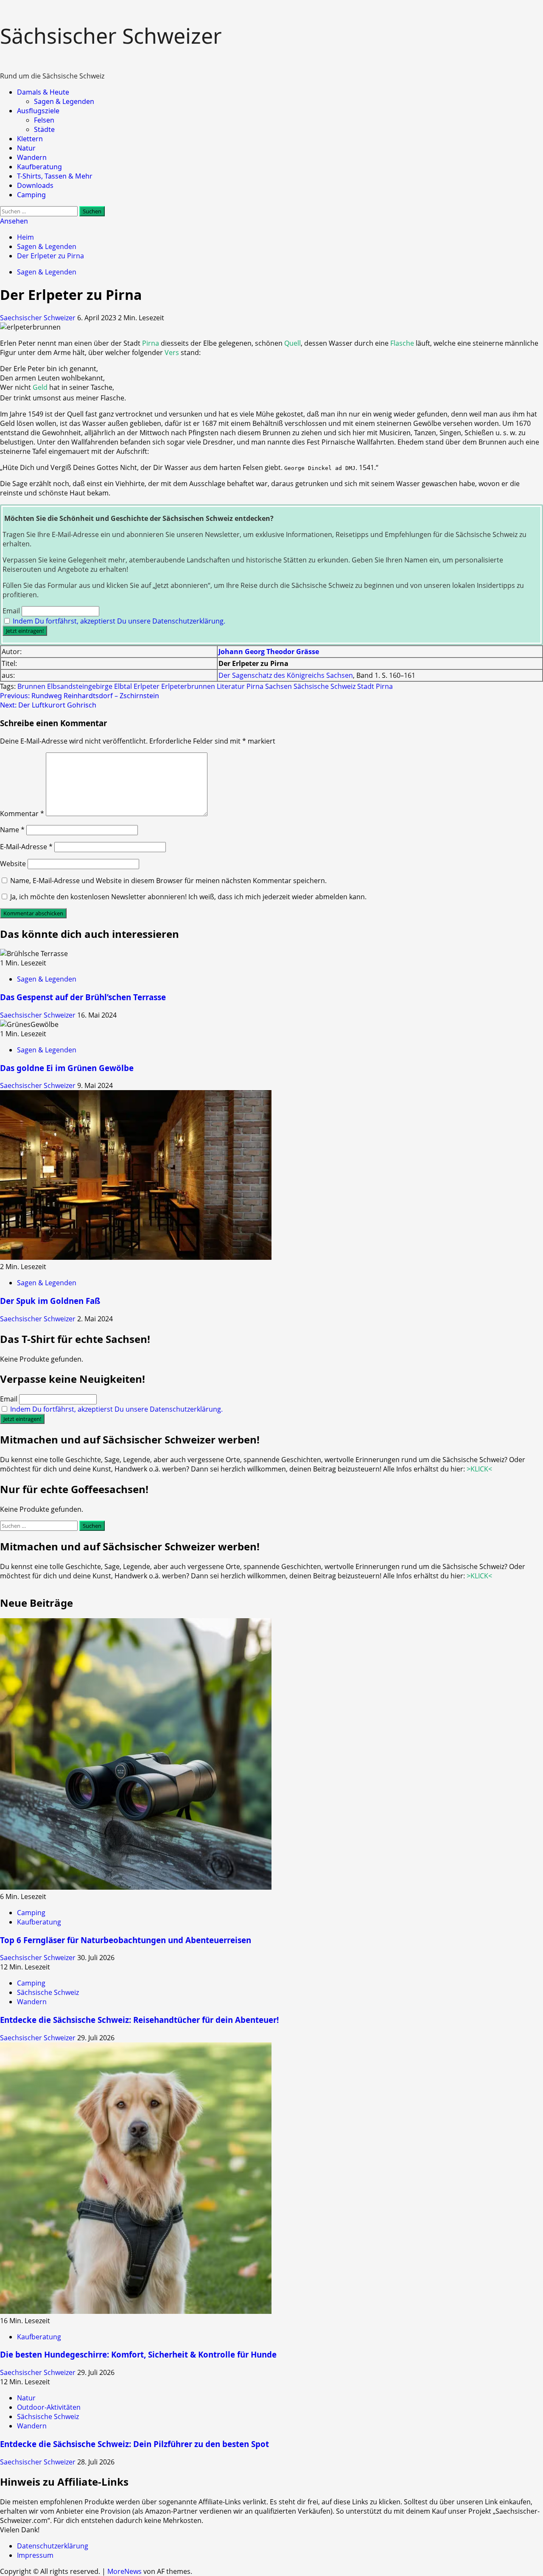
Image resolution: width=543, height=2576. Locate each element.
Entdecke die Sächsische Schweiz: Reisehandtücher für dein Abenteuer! (139, 2020)
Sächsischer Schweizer (111, 36)
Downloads (35, 185)
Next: (48, 705)
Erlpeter (147, 686)
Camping (31, 195)
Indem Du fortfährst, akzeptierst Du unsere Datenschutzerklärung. (119, 621)
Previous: (80, 696)
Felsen (44, 120)
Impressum (35, 2555)
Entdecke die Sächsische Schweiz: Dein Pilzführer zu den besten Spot (134, 2444)
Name (12, 830)
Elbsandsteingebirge (80, 686)
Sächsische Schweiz (325, 686)
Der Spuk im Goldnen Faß (50, 1301)
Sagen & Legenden (64, 101)
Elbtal (123, 686)
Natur (26, 148)
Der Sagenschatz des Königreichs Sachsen (286, 675)
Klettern (30, 139)
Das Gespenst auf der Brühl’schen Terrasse (83, 997)
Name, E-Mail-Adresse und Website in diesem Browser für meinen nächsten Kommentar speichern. (168, 881)
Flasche (402, 343)
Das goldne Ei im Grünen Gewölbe (67, 1068)
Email (11, 611)
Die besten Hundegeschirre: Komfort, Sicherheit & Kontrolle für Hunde (138, 2354)
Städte (44, 129)
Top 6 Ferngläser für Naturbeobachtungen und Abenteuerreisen (126, 1940)
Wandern (32, 157)
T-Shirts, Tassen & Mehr (55, 176)
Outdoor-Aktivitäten (49, 2407)
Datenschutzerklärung (53, 2546)
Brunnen (31, 686)
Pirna (151, 343)
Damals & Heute (43, 92)
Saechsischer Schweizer (39, 318)
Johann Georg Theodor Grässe (269, 652)
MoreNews (125, 2571)
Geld (40, 387)
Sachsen (278, 686)
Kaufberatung (39, 167)
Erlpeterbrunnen (188, 686)
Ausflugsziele (38, 111)
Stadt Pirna (375, 686)
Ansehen (14, 221)
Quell (292, 343)
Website (13, 864)
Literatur (231, 686)
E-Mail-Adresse (26, 847)
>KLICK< (479, 1469)
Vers (172, 352)
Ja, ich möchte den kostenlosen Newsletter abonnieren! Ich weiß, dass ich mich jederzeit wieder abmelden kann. (188, 897)
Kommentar (22, 814)
